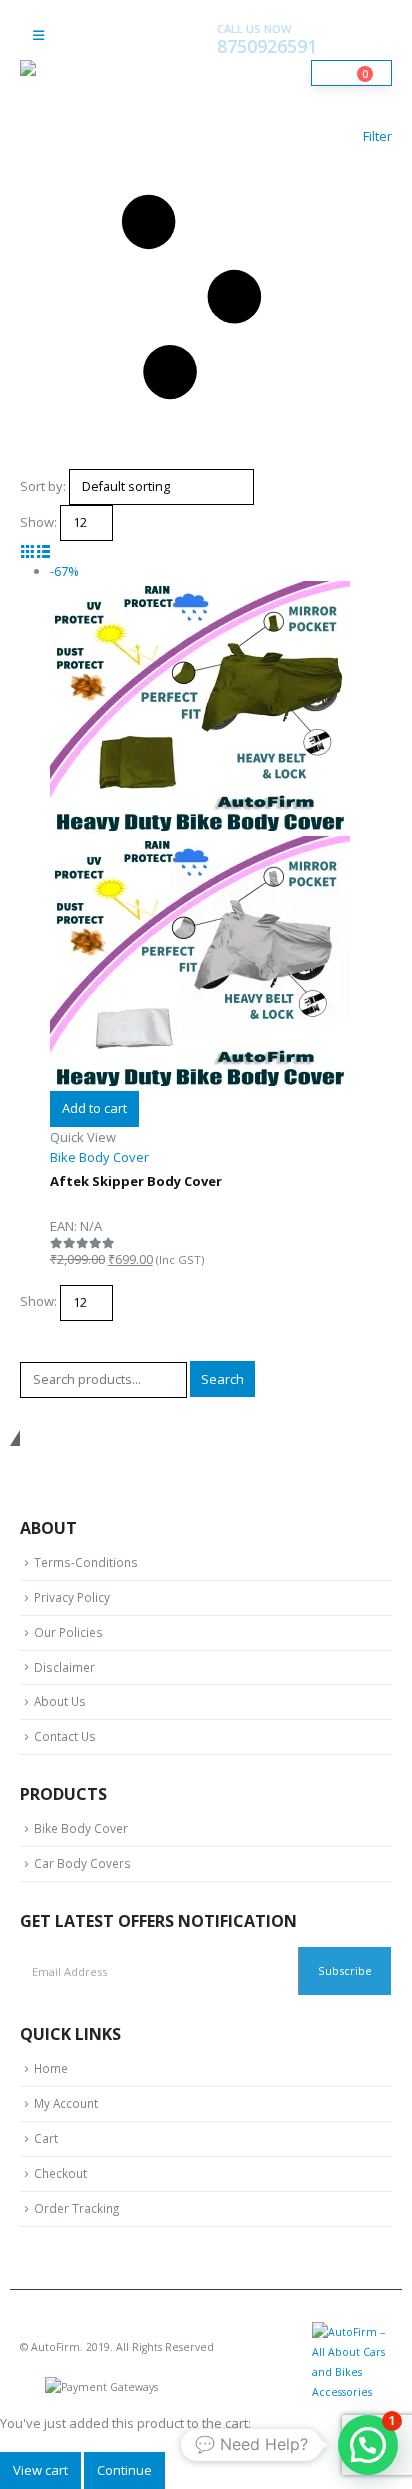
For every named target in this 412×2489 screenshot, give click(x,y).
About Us (60, 1701)
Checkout (60, 2173)
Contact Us (65, 1736)
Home (51, 2068)
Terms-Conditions (86, 1562)
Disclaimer (64, 1667)
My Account (66, 2103)
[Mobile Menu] (38, 35)
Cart (46, 2138)
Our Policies (68, 1632)
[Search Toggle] (147, 53)
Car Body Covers (82, 1863)
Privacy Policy (72, 1597)
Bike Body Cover (81, 1828)
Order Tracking (76, 2208)
